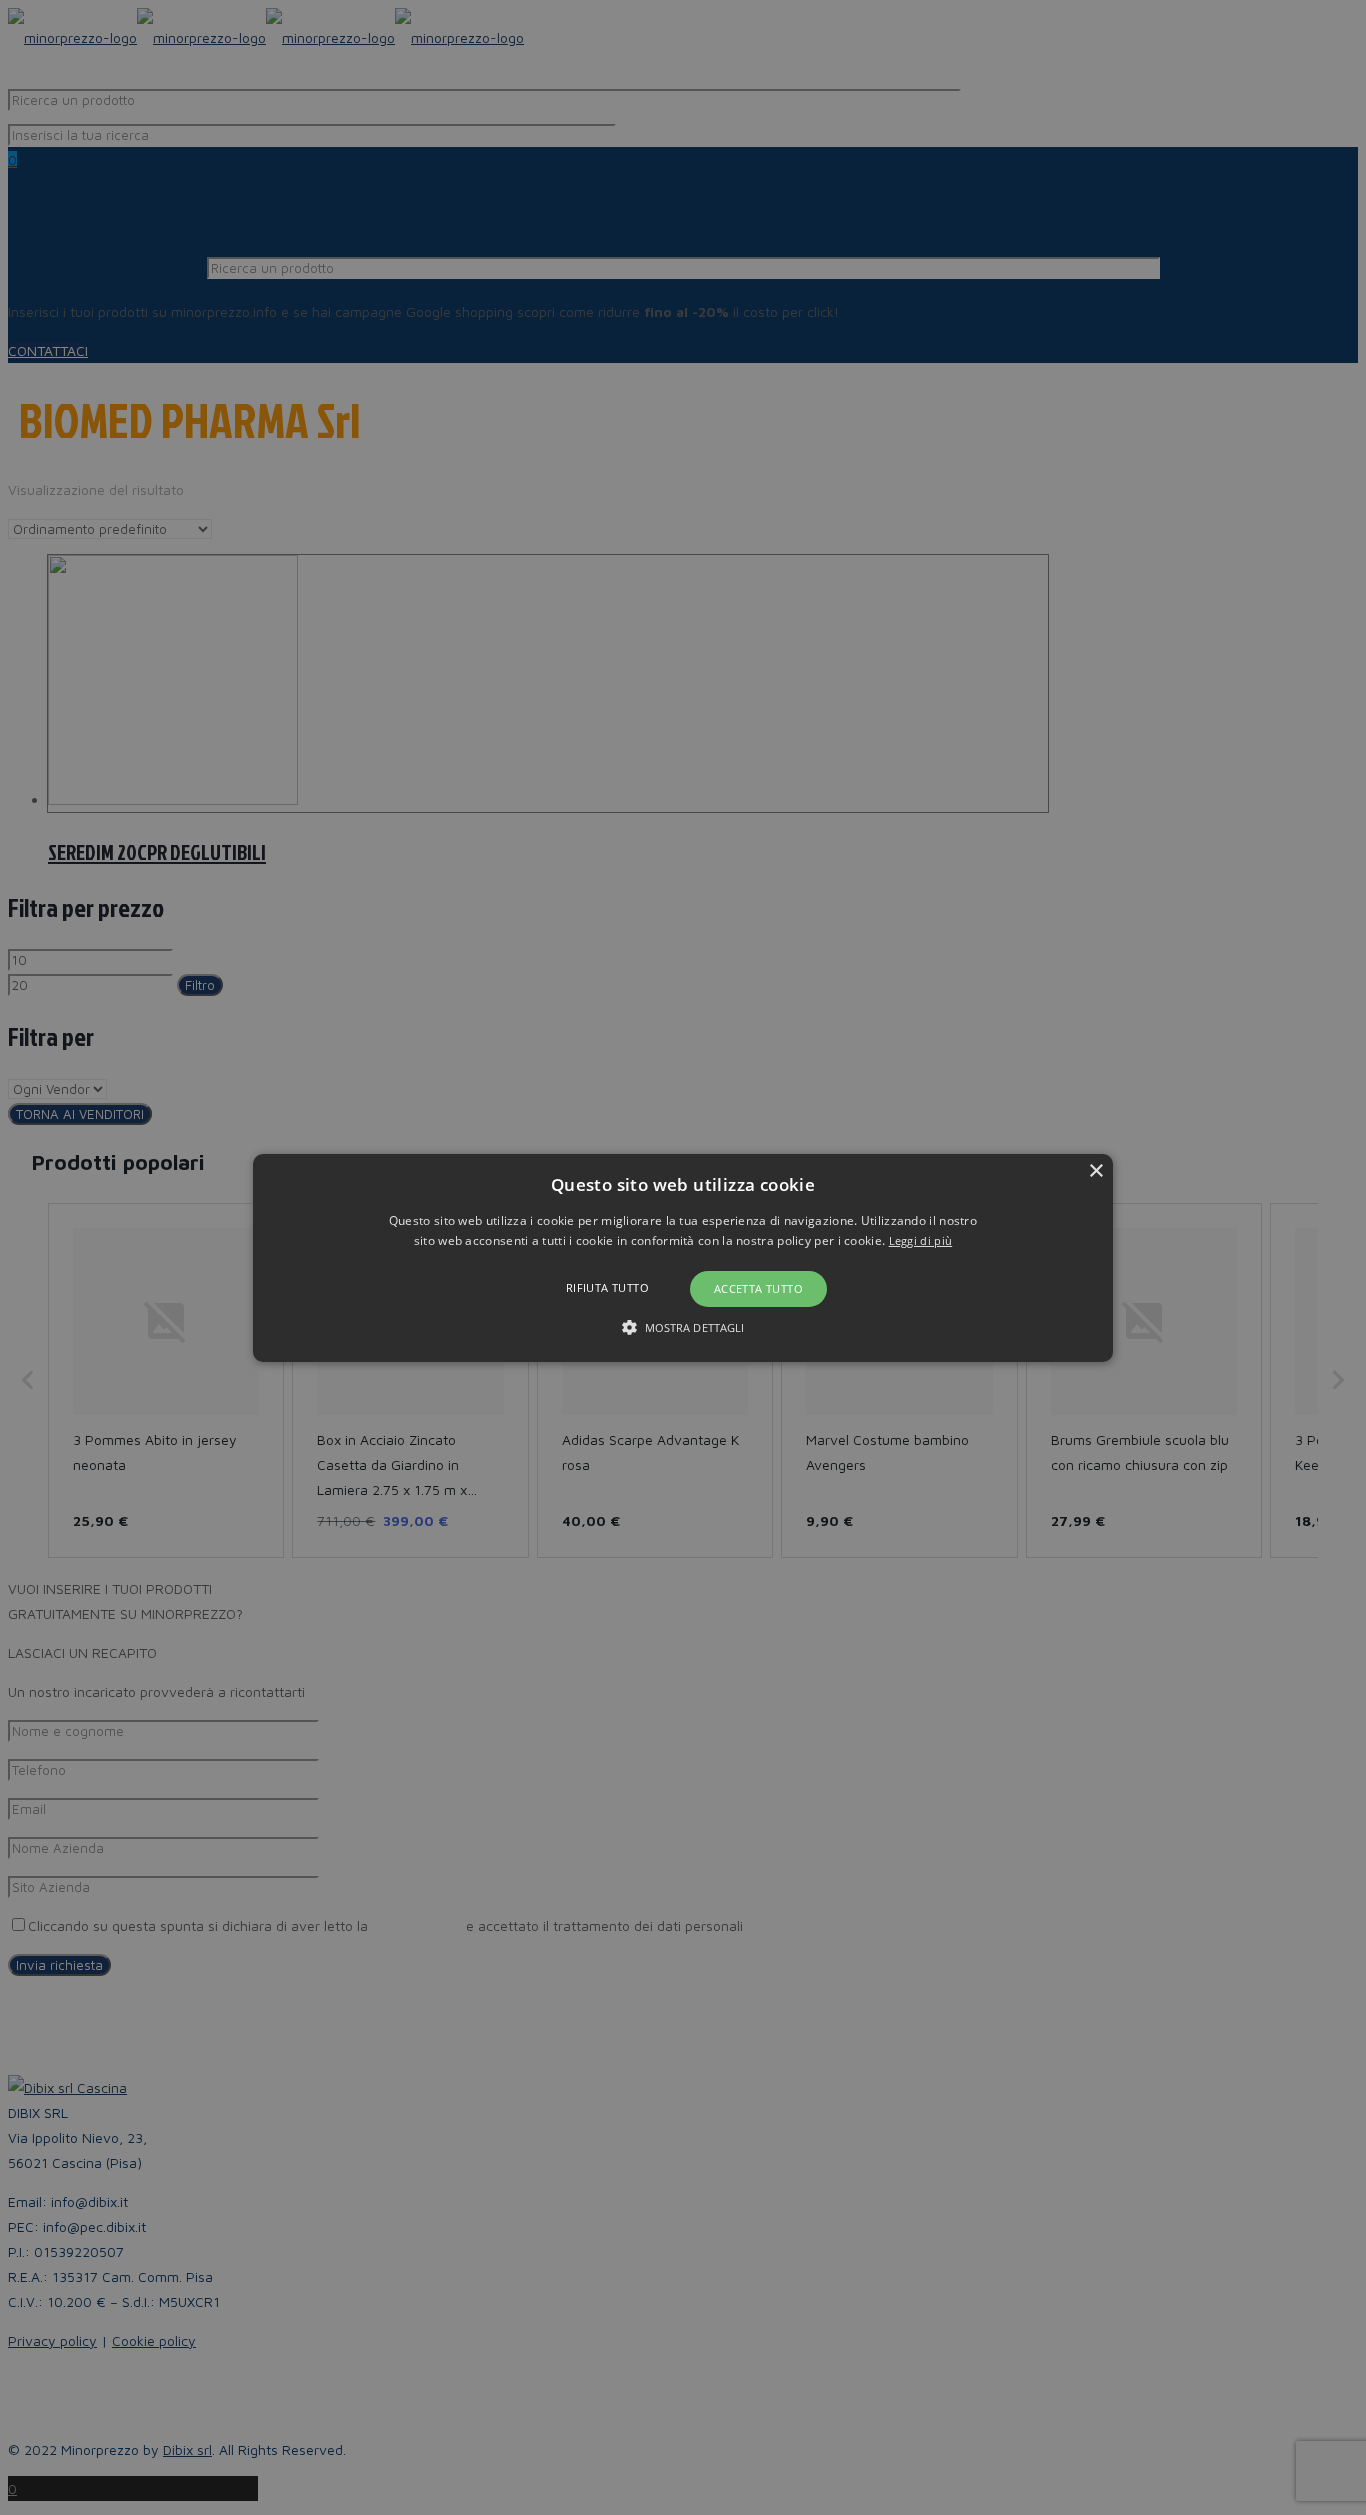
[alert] (683, 1257)
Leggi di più (921, 1240)
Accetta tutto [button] (758, 1288)
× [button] (1095, 1170)
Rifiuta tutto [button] (607, 1287)
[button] (683, 1257)
